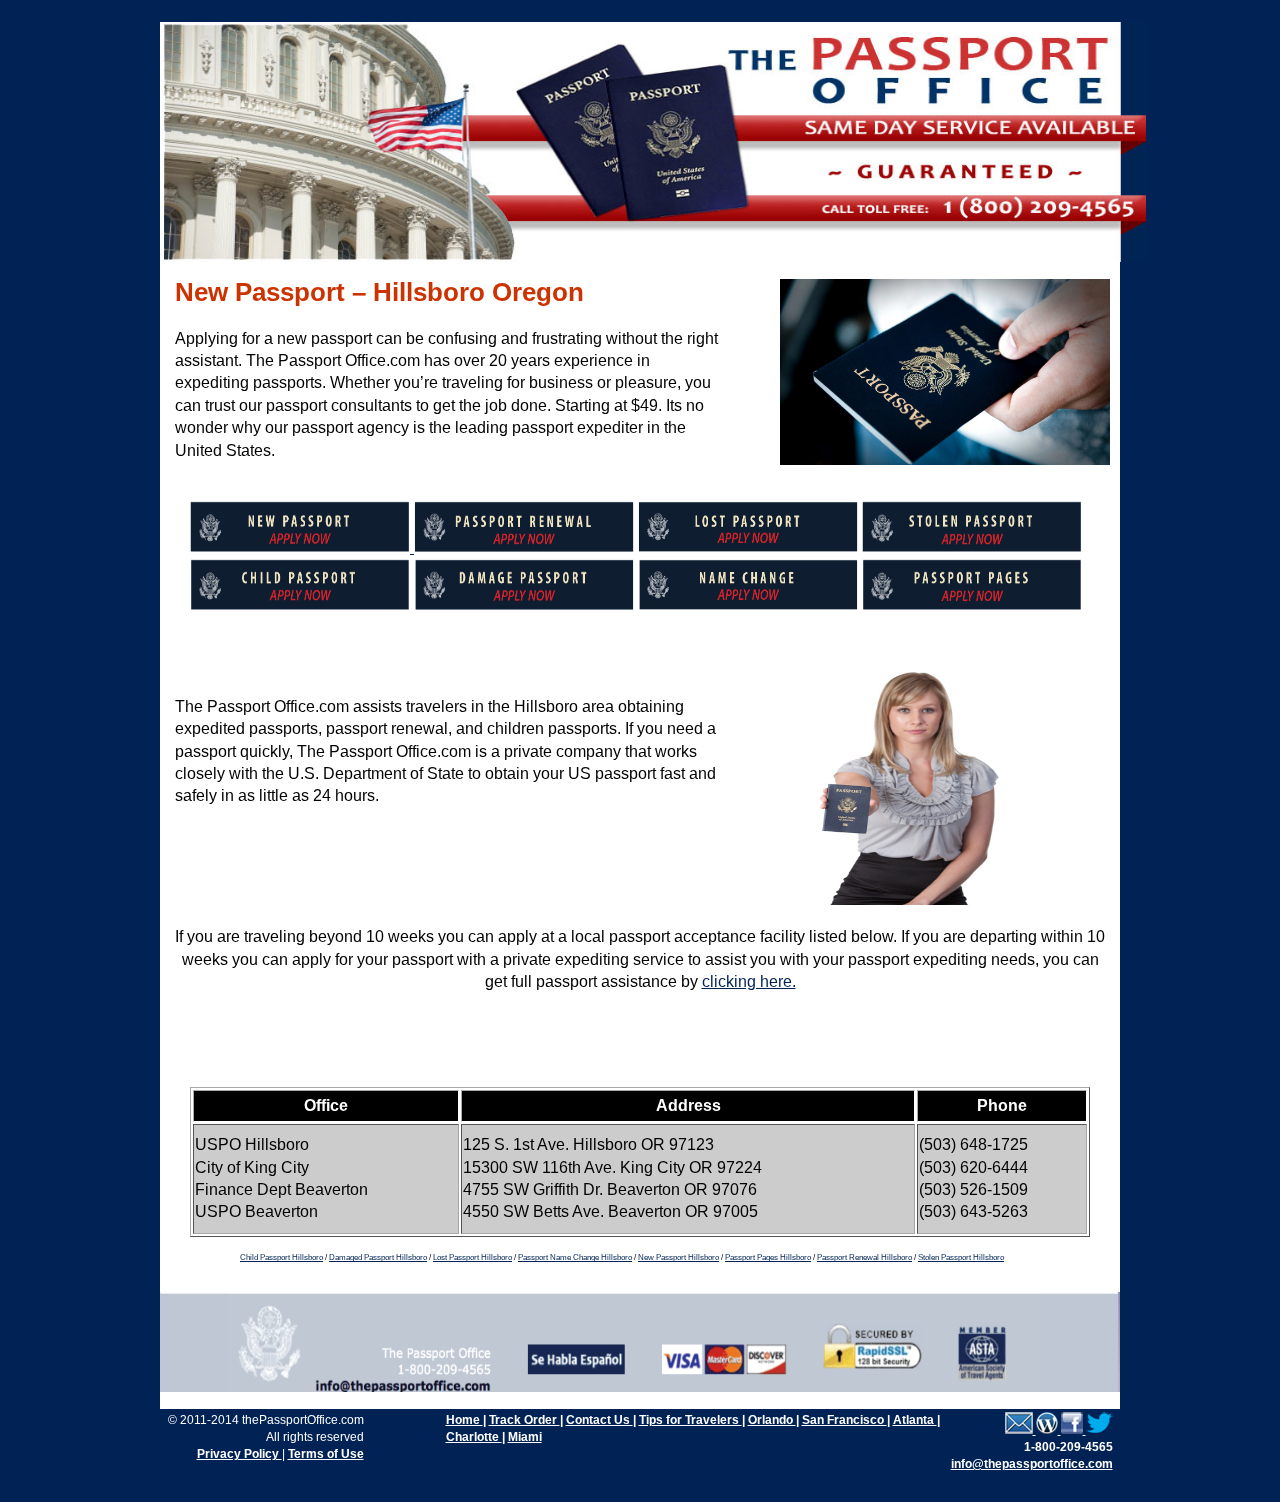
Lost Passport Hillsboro (472, 1257)
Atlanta (915, 1420)
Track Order (524, 1420)
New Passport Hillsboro (678, 1257)
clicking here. (749, 981)
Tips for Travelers (690, 1420)
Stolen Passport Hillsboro (961, 1257)
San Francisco (844, 1420)
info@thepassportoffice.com (1032, 1464)
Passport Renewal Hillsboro (864, 1257)
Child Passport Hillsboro (281, 1257)
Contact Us (599, 1420)
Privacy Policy (239, 1454)
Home (464, 1420)
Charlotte (474, 1437)
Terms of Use (326, 1454)
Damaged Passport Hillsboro (378, 1257)
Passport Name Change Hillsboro (575, 1257)
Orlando (772, 1420)
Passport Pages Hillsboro (768, 1257)
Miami (525, 1437)
